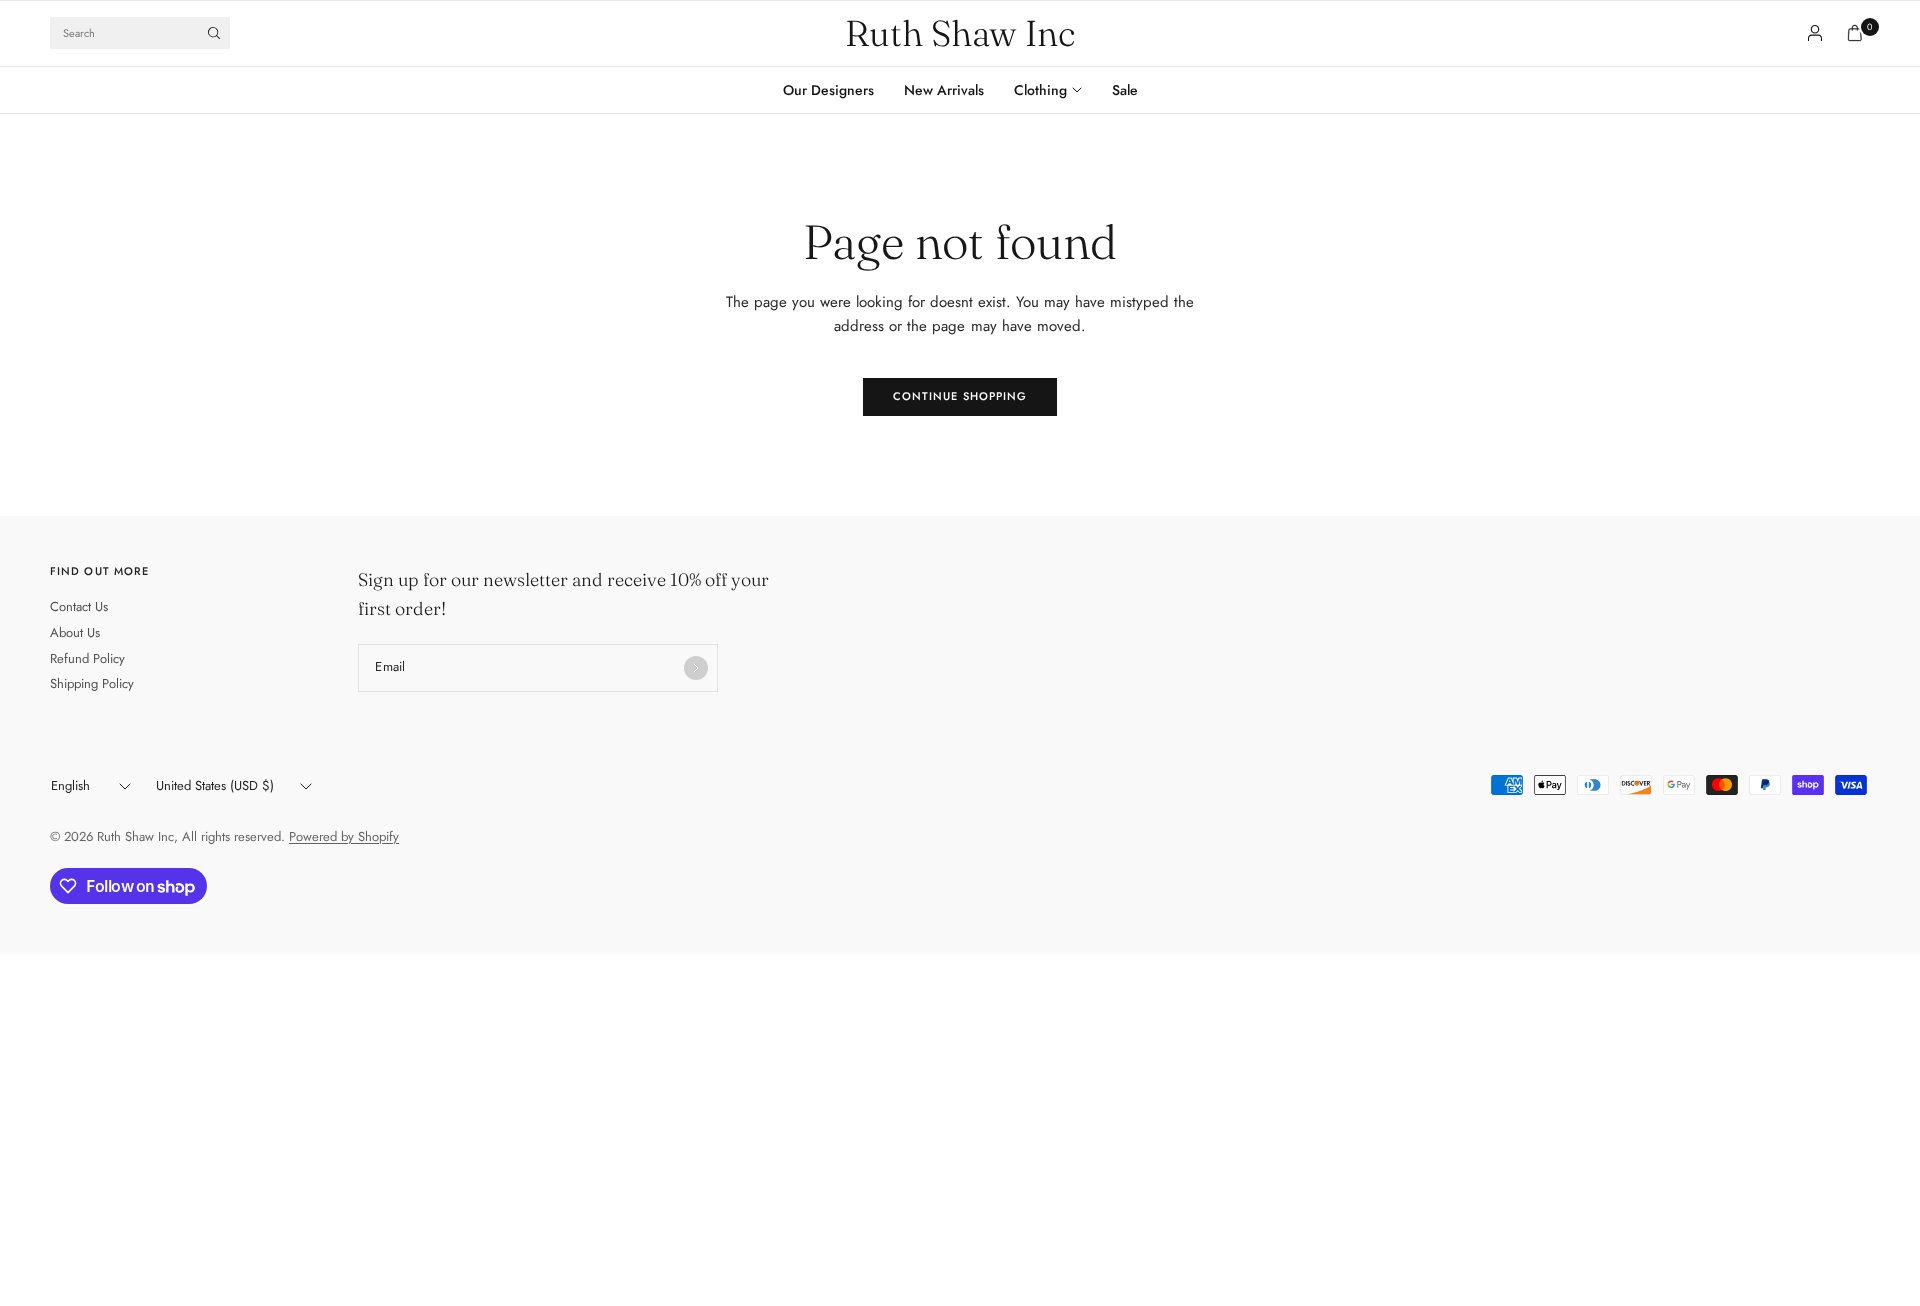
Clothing (1040, 90)
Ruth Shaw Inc (960, 33)
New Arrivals (944, 90)
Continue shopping (960, 396)
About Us (75, 632)
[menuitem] (836, 90)
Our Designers (828, 90)
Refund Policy (87, 658)
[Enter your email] (696, 668)
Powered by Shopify (344, 836)
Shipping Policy (92, 683)
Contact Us (79, 606)
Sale (1125, 90)
